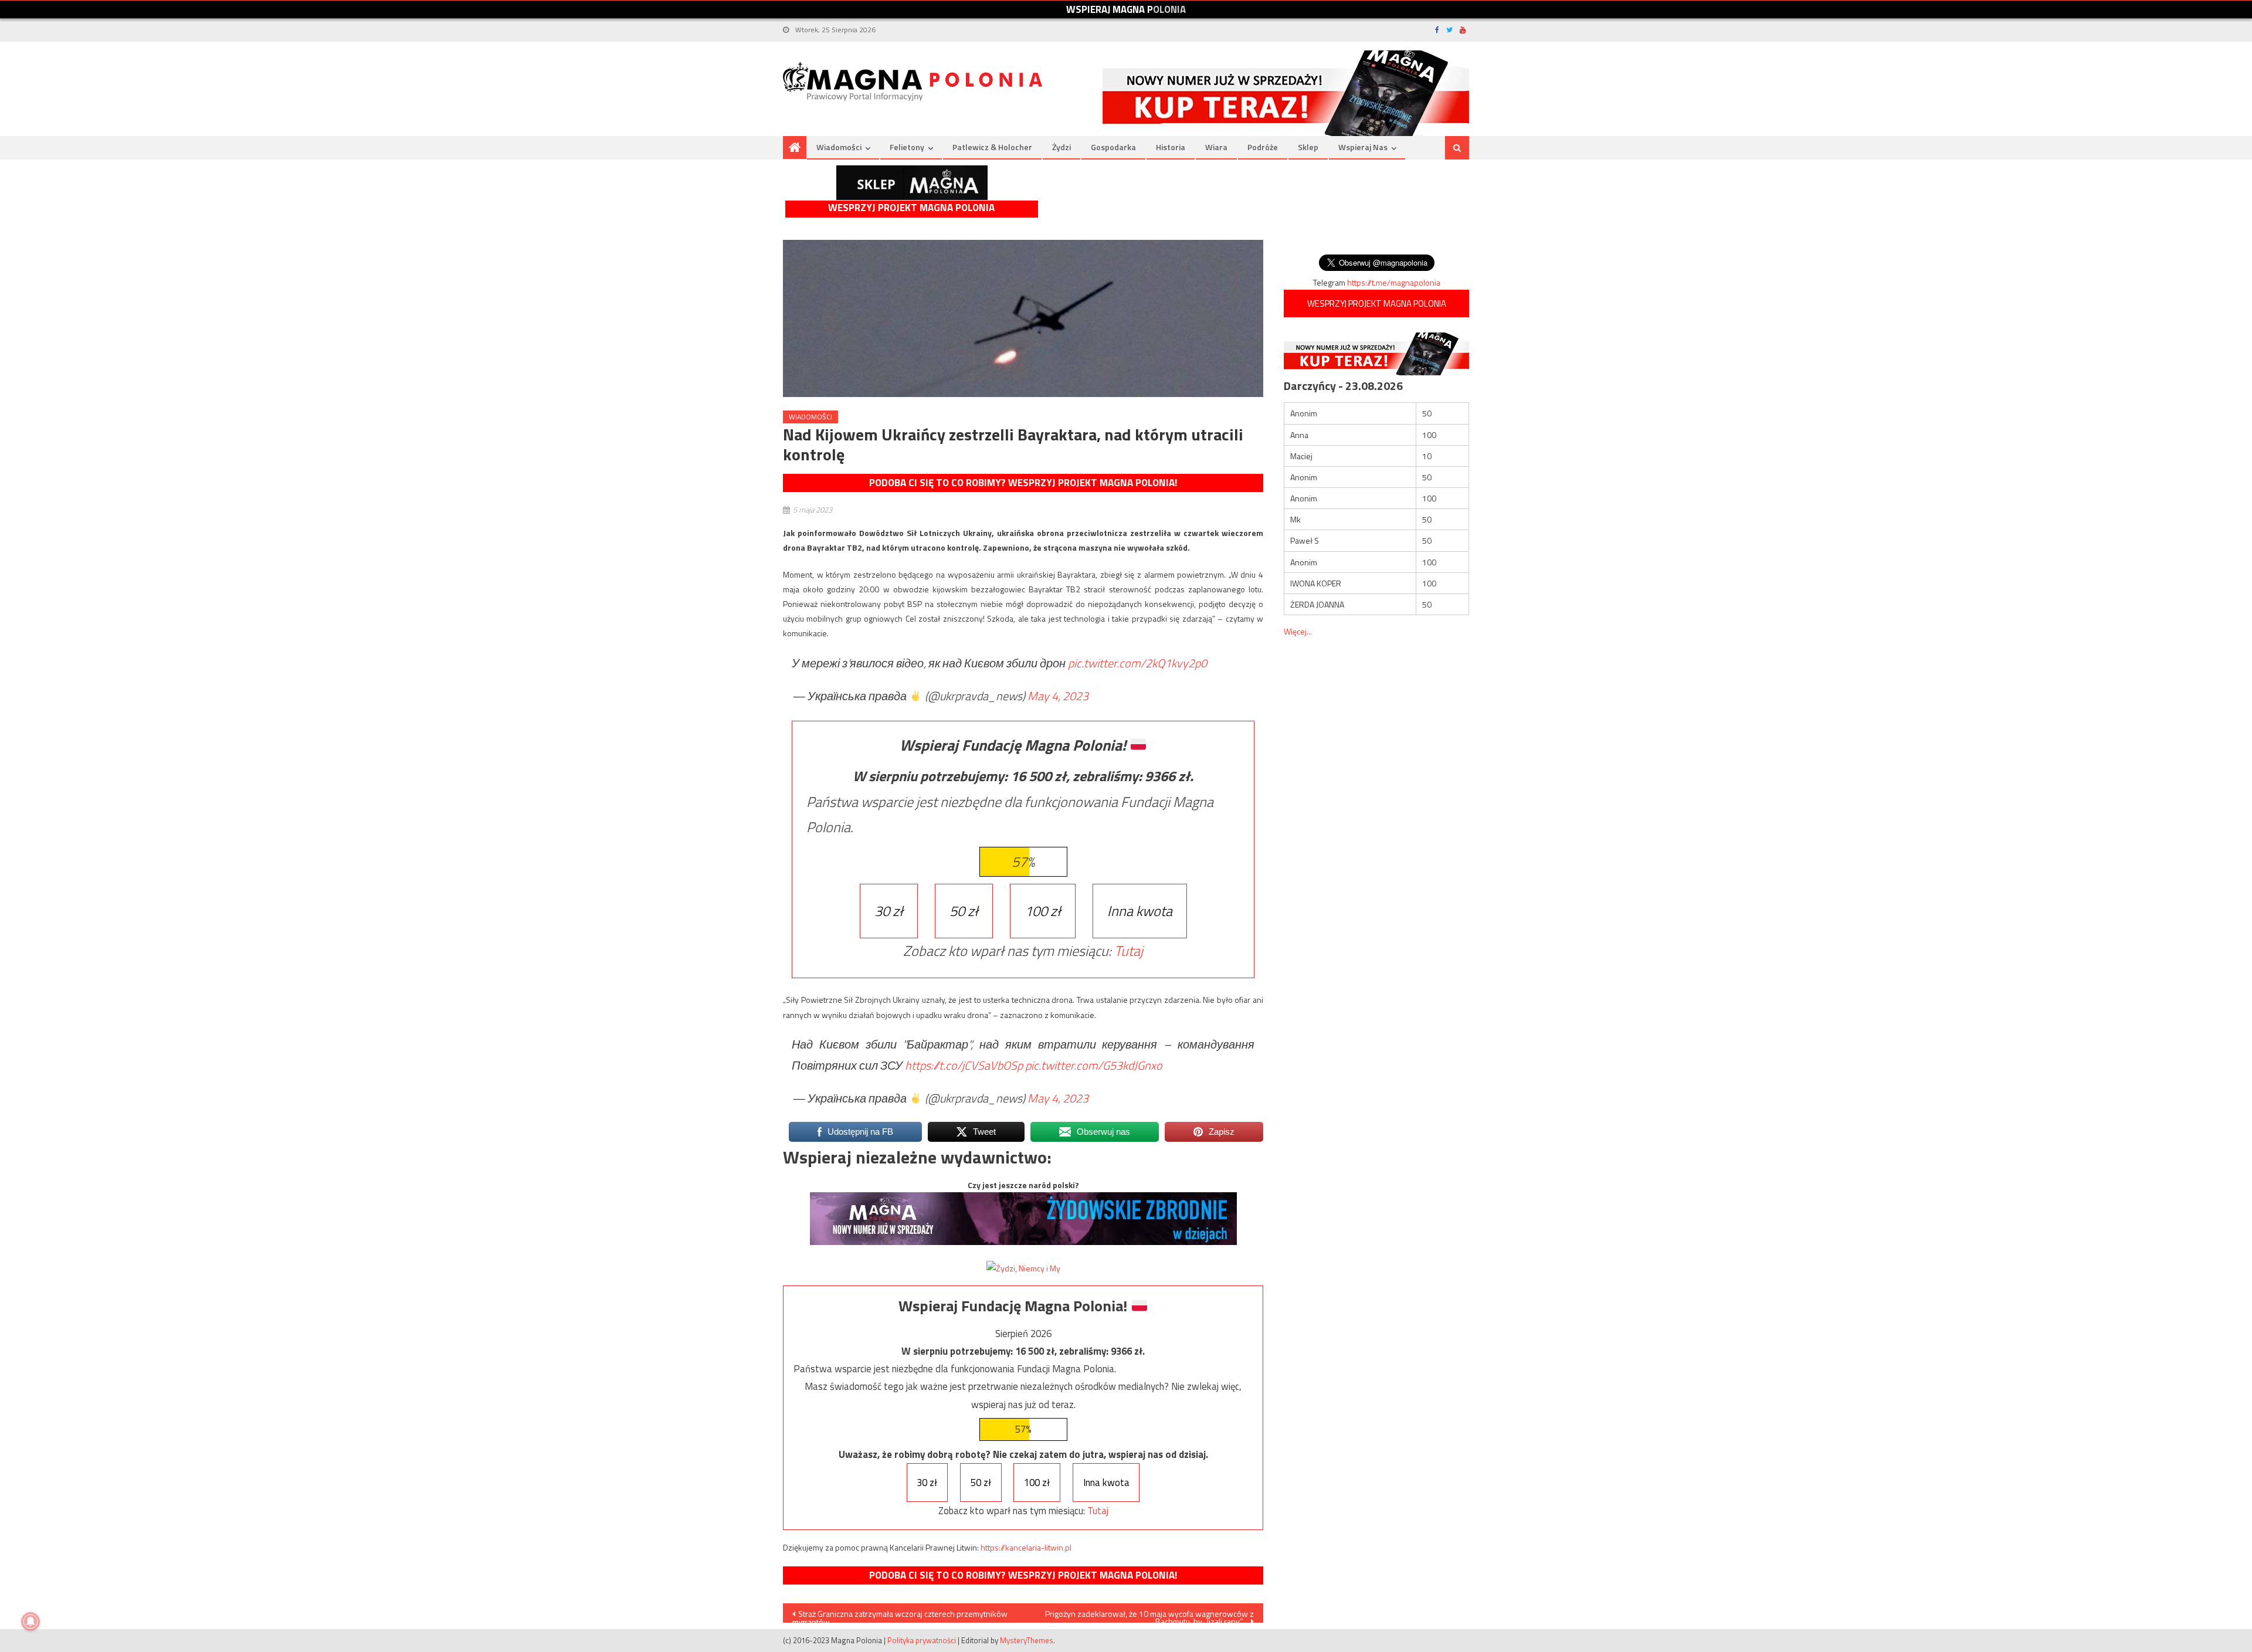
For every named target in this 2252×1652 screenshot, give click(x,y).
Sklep (1308, 147)
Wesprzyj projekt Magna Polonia (911, 208)
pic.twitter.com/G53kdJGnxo (1094, 1065)
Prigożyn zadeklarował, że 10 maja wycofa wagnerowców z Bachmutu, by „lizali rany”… (1149, 1615)
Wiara (1216, 147)
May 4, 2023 (1058, 696)
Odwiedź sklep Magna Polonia (912, 183)
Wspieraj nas (1363, 147)
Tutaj (1129, 951)
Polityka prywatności (922, 1640)
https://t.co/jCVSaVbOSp (964, 1065)
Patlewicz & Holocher (992, 147)
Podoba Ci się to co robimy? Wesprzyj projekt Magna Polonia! (1023, 483)
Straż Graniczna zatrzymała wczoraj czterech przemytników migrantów (900, 1615)
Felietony (907, 147)
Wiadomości (839, 147)
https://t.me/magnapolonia (1394, 282)
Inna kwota (1140, 911)
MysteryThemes (1027, 1640)
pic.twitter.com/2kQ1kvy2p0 (1137, 663)
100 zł (1043, 911)
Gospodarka (1113, 147)
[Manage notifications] (30, 1622)
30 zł (889, 911)
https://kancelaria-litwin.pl (1026, 1547)
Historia (1171, 147)
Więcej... (1298, 631)
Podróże (1263, 147)
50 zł (964, 911)
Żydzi (1061, 147)
